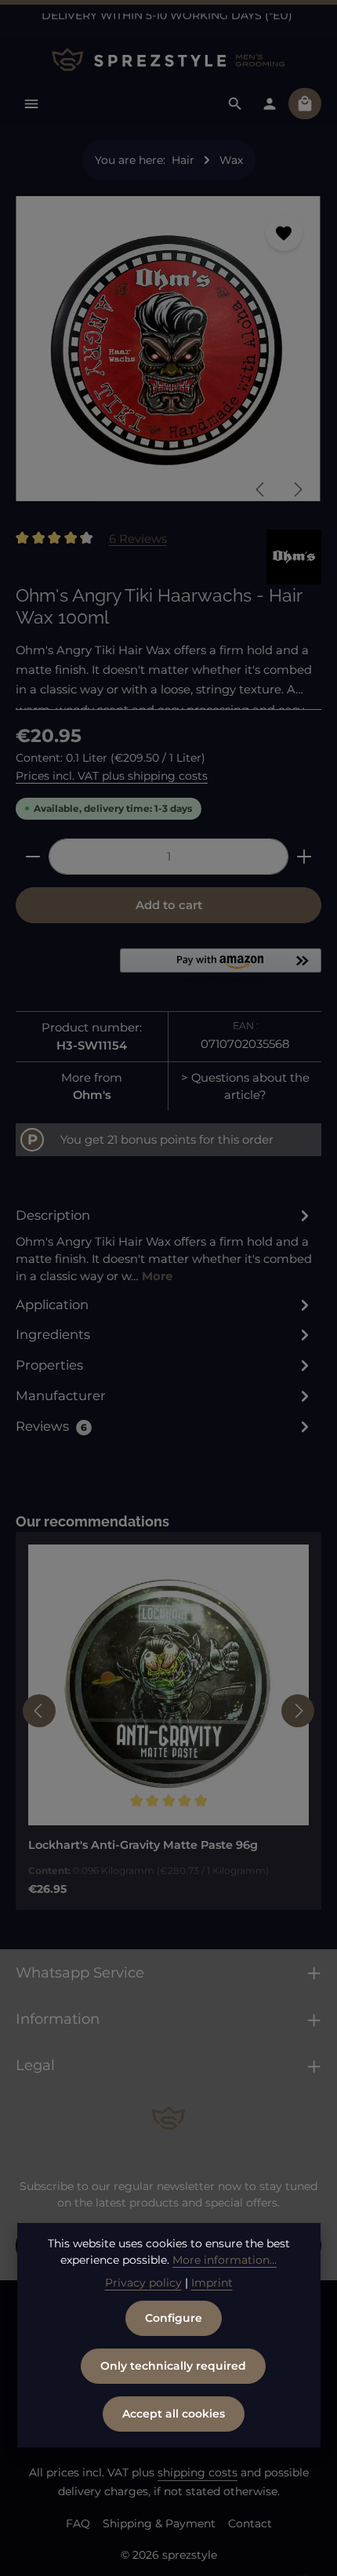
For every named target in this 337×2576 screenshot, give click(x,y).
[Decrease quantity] (33, 857)
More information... (225, 2260)
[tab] (165, 1245)
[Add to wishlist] (284, 233)
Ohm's (92, 1095)
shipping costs (197, 2472)
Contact (250, 2523)
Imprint (212, 2283)
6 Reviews (138, 538)
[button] (221, 967)
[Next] (297, 489)
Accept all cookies (174, 2414)
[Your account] (270, 104)
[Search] (235, 104)
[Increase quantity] (304, 857)
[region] (168, 355)
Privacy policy (143, 2283)
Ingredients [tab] (53, 1334)
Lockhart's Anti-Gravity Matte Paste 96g (143, 1845)
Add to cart (169, 905)
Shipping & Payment (159, 2523)
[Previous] (261, 489)
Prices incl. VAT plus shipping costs (112, 776)
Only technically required (173, 2366)
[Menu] (31, 104)
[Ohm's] (294, 557)
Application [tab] (52, 1304)
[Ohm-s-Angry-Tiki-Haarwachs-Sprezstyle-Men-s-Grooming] (168, 349)
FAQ (78, 2523)
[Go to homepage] (168, 60)
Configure (174, 2318)
